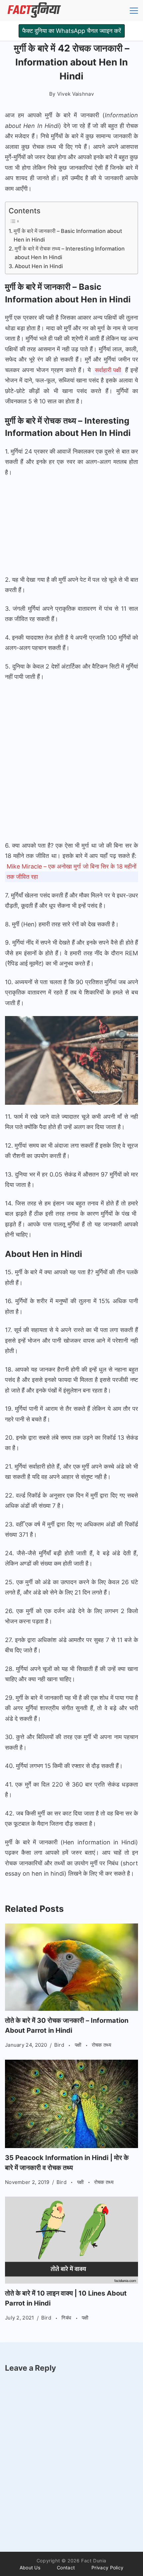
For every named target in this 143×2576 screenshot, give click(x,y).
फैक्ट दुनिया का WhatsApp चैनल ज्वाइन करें (72, 31)
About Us (30, 2568)
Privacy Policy (107, 2568)
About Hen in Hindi (39, 266)
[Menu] (134, 11)
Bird (60, 2045)
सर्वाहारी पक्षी (108, 370)
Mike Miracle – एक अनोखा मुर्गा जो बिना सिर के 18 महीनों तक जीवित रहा (71, 872)
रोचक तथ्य (101, 2045)
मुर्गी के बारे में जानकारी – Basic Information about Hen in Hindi (68, 235)
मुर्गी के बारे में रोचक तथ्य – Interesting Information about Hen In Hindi (70, 253)
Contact (66, 2568)
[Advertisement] (71, 527)
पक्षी (79, 2045)
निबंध (67, 2318)
